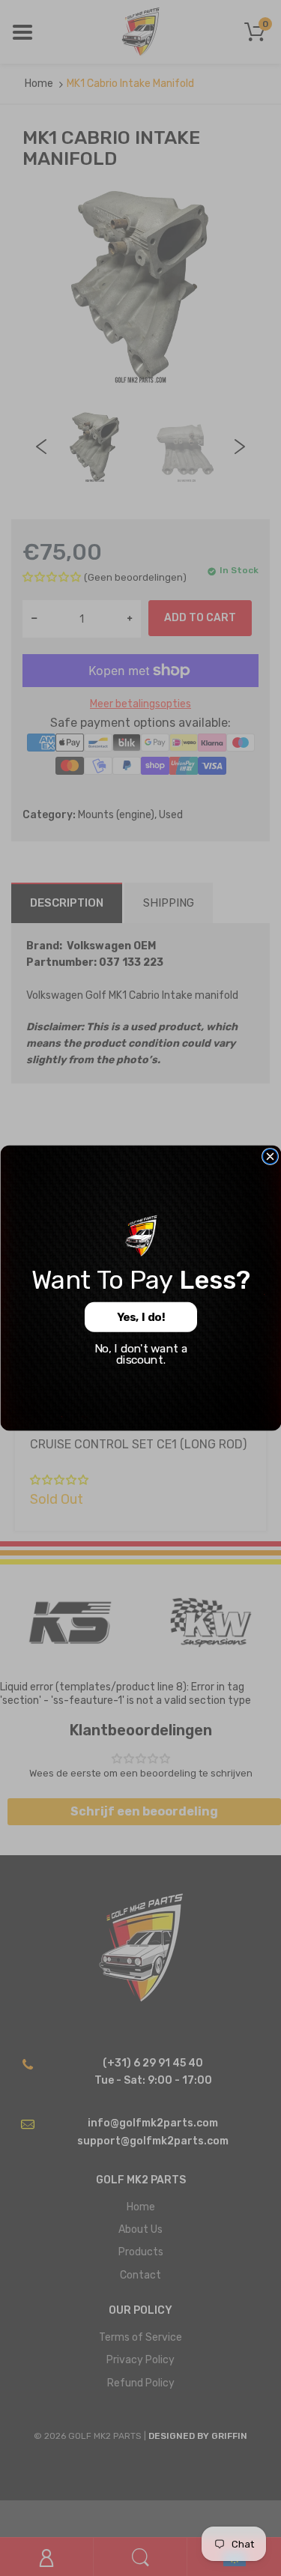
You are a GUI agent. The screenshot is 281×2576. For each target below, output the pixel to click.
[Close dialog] (270, 1156)
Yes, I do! (140, 1317)
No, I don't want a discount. (140, 1354)
